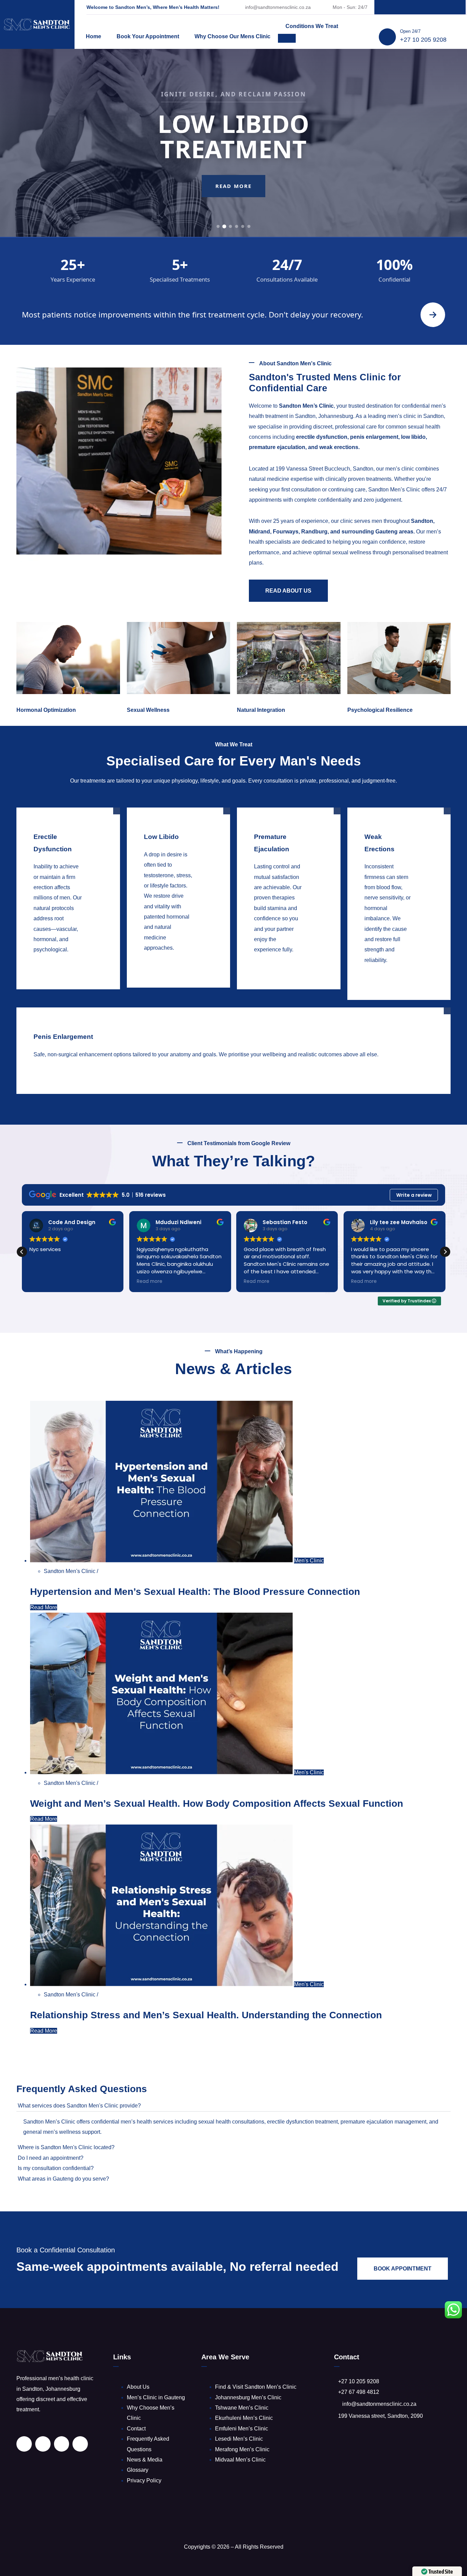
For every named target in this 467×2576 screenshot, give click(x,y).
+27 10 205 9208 (423, 40)
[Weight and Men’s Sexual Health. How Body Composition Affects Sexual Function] (162, 1772)
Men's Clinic (309, 1561)
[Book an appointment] (433, 315)
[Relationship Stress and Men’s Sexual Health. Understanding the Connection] (162, 1984)
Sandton (422, 521)
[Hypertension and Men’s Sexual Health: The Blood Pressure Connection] (162, 1561)
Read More (233, 199)
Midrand (259, 532)
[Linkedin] (391, 7)
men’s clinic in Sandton (416, 416)
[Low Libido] (168, 959)
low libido (413, 437)
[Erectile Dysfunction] (58, 960)
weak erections (339, 447)
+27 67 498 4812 (359, 2392)
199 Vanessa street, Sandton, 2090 (381, 2416)
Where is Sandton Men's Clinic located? (66, 2147)
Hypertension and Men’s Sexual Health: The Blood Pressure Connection (195, 1592)
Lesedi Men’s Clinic (239, 2439)
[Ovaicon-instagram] (435, 7)
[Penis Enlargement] (223, 1065)
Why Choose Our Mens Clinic (232, 36)
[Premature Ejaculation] (278, 960)
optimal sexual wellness (342, 552)
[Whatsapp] (449, 7)
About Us (138, 2387)
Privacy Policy (144, 2480)
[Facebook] (406, 7)
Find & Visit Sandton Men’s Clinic (256, 2387)
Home (94, 36)
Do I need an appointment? (51, 2158)
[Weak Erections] (389, 971)
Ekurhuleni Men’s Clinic (244, 2418)
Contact (136, 2429)
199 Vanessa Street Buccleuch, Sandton (324, 469)
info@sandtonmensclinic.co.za (278, 7)
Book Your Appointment (148, 36)
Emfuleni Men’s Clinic (242, 2429)
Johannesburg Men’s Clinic (248, 2397)
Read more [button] (150, 1282)
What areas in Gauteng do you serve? (63, 2179)
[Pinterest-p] (420, 7)
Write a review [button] (414, 1195)
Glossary (138, 2470)
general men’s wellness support (62, 2132)
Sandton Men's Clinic (70, 1571)
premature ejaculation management (383, 2122)
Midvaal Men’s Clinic (240, 2460)
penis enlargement (374, 437)
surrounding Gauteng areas (377, 532)
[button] (445, 1252)
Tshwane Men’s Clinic (242, 2408)
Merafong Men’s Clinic (242, 2449)
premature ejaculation (277, 447)
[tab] (218, 226)
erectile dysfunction (322, 437)
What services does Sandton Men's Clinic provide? (79, 2106)
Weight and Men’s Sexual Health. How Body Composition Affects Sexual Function (217, 1804)
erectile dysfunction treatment (302, 2122)
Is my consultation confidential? (56, 2168)
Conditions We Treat (312, 26)
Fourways (286, 532)
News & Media (145, 2460)
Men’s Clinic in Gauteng (156, 2397)
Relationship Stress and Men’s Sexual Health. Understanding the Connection (206, 2015)
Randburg (314, 532)
